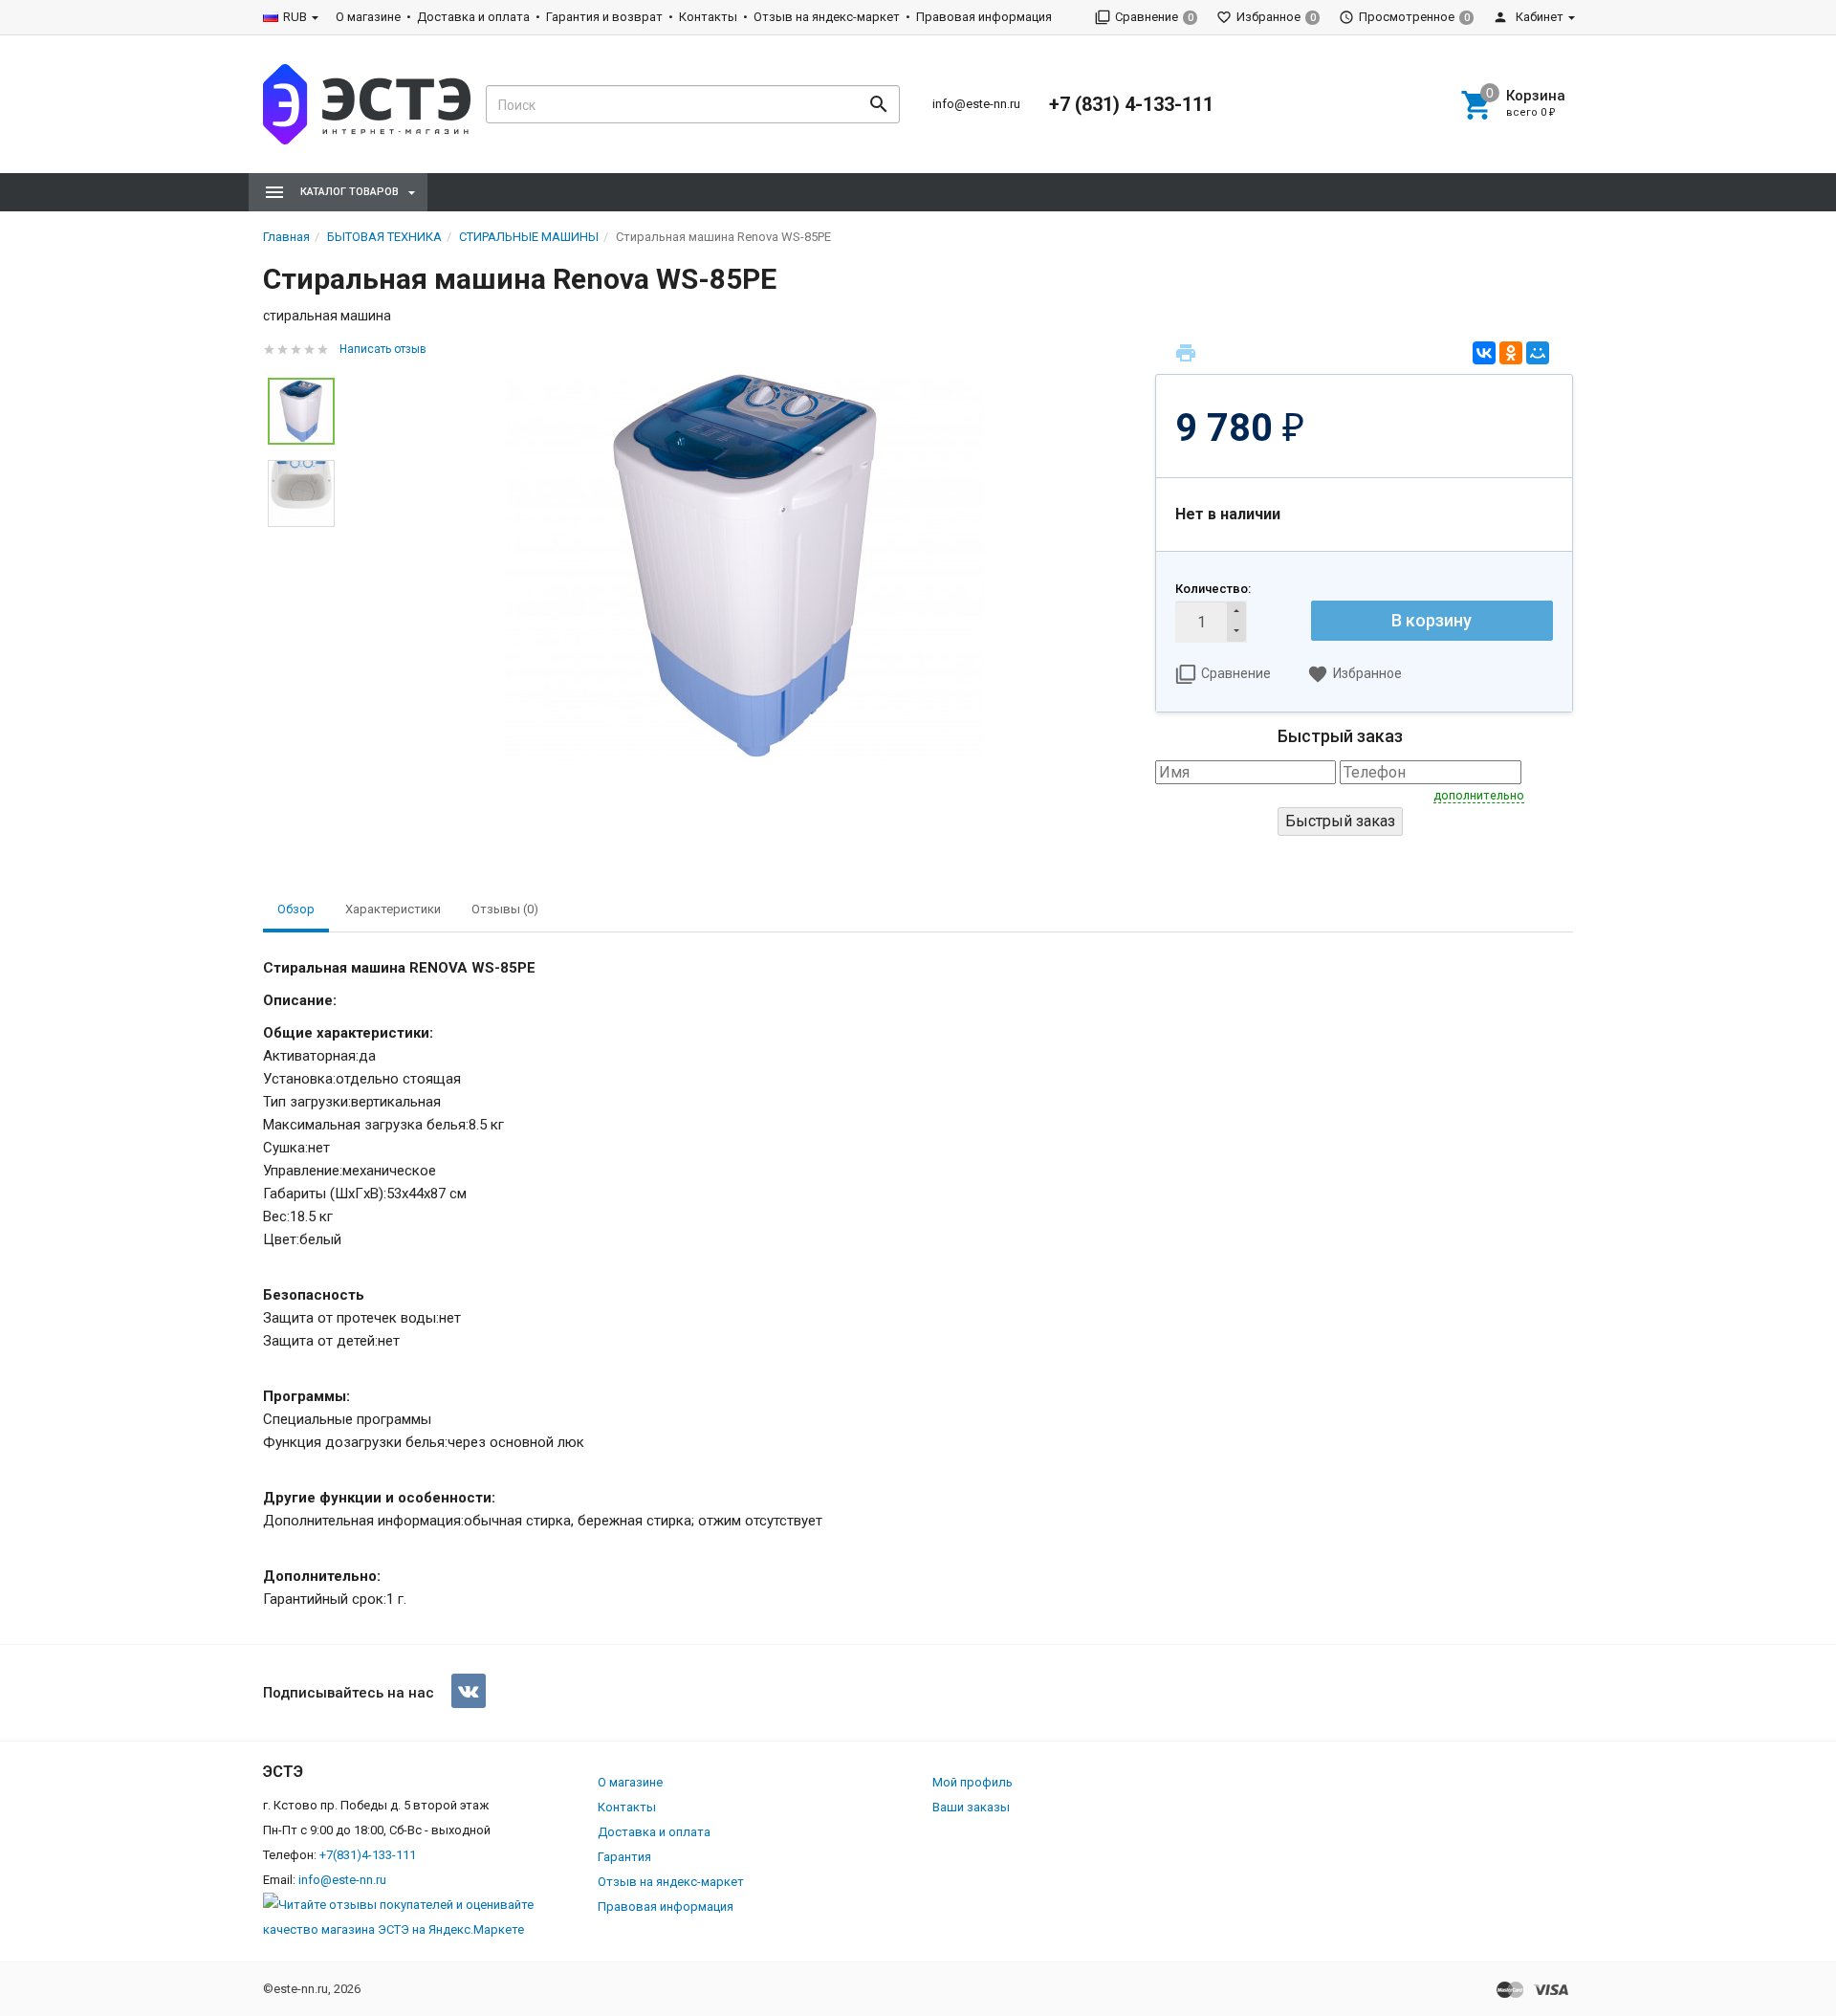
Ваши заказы (971, 1807)
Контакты (708, 17)
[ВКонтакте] (1484, 353)
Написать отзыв (383, 349)
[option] (745, 566)
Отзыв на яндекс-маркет (827, 17)
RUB (295, 17)
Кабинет (1538, 17)
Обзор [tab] (296, 909)
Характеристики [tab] (393, 909)
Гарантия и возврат (604, 17)
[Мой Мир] (1538, 353)
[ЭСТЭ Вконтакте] (469, 1691)
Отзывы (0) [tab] (505, 909)
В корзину (1432, 620)
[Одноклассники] (1511, 353)
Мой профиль (973, 1782)
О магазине (368, 17)
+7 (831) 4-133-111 (1131, 104)
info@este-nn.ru (976, 104)
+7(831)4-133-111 (368, 1855)
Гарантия (624, 1857)
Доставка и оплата (473, 17)
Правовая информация (984, 17)
